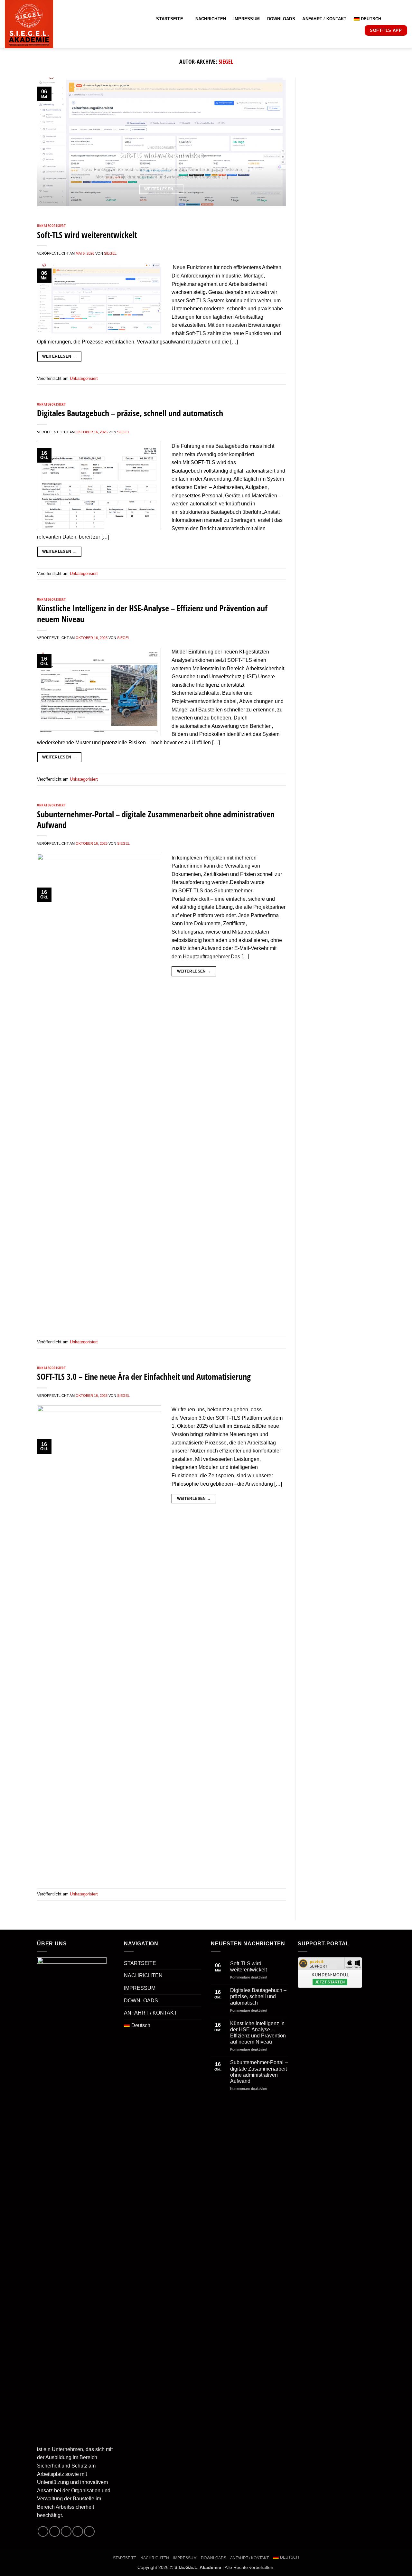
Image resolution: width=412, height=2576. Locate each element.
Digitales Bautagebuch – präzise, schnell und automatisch (130, 413)
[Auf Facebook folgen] (43, 2531)
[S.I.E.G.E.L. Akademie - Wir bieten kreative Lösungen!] (53, 24)
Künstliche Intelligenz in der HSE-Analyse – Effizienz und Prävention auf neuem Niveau (152, 614)
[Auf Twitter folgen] (66, 2531)
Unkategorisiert (51, 226)
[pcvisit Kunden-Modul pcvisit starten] (330, 1972)
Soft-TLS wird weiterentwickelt (161, 155)
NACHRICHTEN (211, 19)
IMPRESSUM (247, 19)
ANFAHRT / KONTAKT (324, 19)
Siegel (226, 61)
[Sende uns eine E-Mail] (78, 2531)
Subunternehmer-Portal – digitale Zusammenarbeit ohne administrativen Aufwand (156, 820)
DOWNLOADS (281, 19)
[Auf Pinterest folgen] (89, 2531)
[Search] (396, 19)
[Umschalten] (197, 1963)
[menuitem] (370, 19)
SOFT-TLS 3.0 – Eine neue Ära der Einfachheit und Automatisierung (144, 1377)
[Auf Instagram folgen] (55, 2531)
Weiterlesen (161, 189)
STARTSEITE (170, 19)
